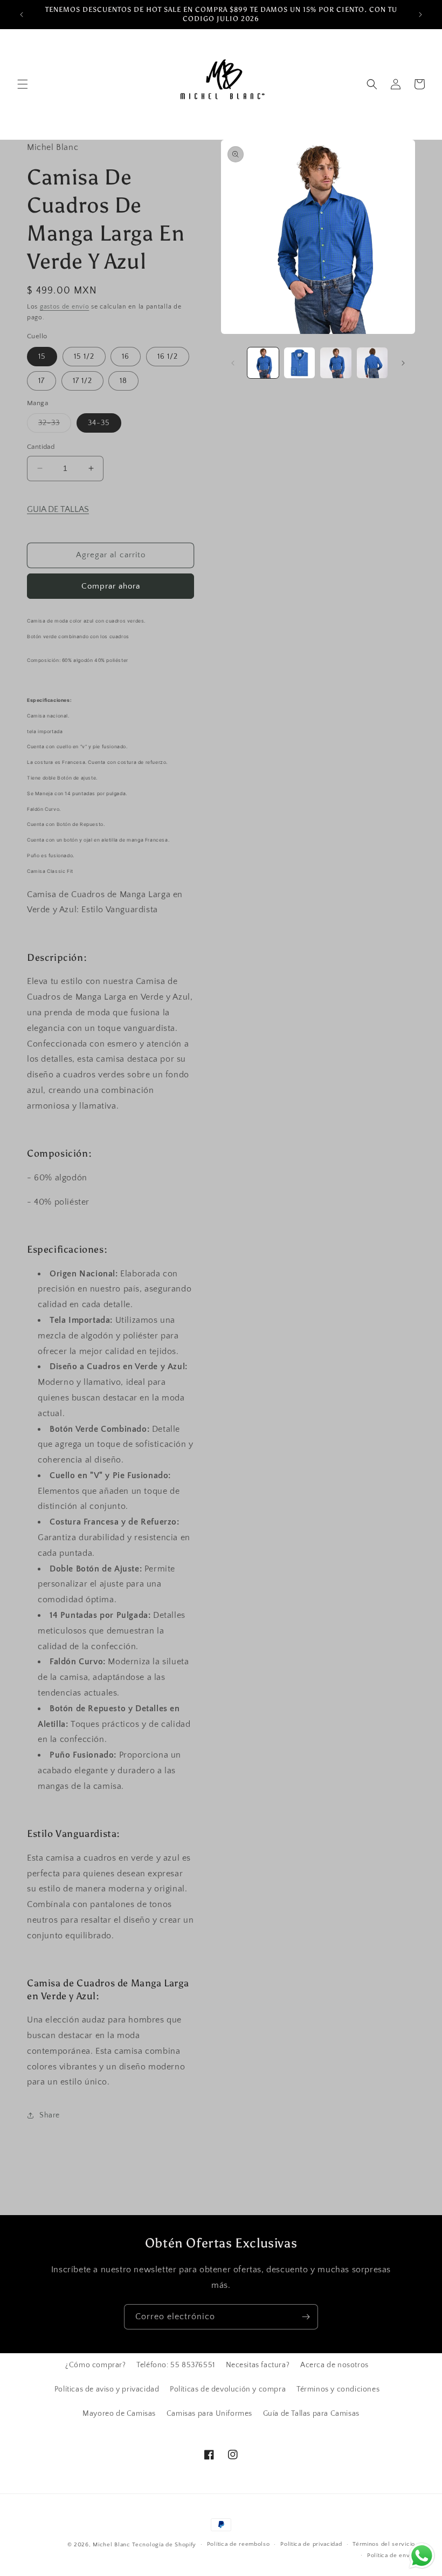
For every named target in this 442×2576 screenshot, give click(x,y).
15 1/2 (84, 357)
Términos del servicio (384, 2544)
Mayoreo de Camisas (119, 2414)
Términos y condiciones (338, 2389)
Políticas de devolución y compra (228, 2389)
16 (126, 357)
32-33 (55, 425)
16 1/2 (168, 357)
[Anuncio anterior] (22, 15)
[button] (23, 84)
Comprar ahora (111, 586)
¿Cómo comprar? (95, 2365)
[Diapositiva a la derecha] (403, 363)
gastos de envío (65, 307)
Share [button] (50, 2115)
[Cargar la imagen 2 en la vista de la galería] (300, 363)
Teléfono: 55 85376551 (176, 2365)
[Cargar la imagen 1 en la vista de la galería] (263, 363)
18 (123, 381)
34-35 (99, 423)
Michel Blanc (111, 2545)
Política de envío (391, 2555)
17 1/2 (82, 381)
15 (42, 357)
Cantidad (41, 447)
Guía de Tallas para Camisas (311, 2414)
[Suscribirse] (306, 2317)
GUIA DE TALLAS (58, 509)
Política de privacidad (311, 2544)
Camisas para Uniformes (209, 2414)
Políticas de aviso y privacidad (107, 2389)
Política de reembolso (239, 2544)
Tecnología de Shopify (164, 2545)
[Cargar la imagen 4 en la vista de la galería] (372, 363)
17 (42, 381)
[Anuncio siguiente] (420, 15)
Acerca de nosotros (334, 2365)
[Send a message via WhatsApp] (422, 2556)
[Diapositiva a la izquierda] (233, 363)
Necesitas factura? (258, 2365)
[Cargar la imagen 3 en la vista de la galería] (336, 363)
